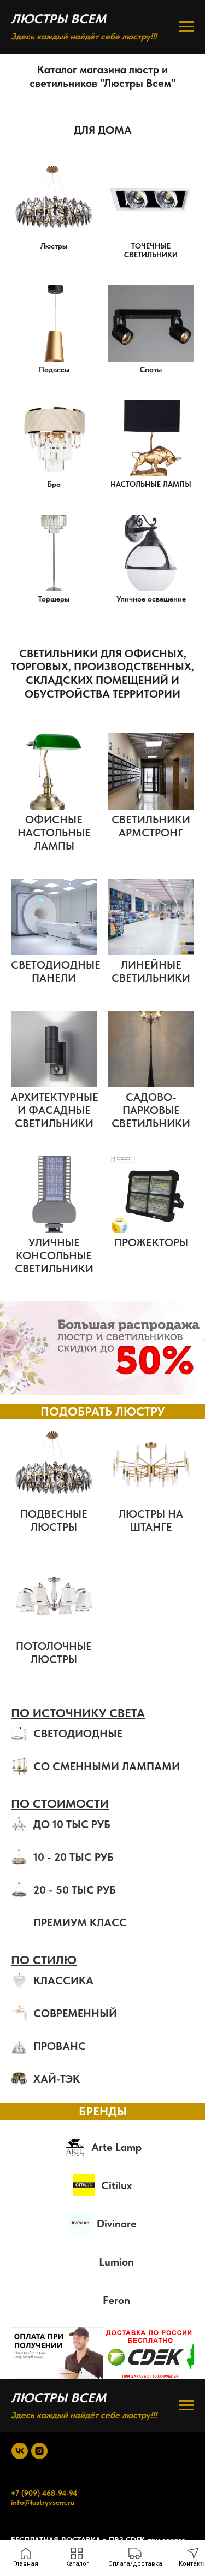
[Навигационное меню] (186, 27)
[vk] (20, 2451)
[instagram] (39, 2451)
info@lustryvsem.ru (43, 2502)
